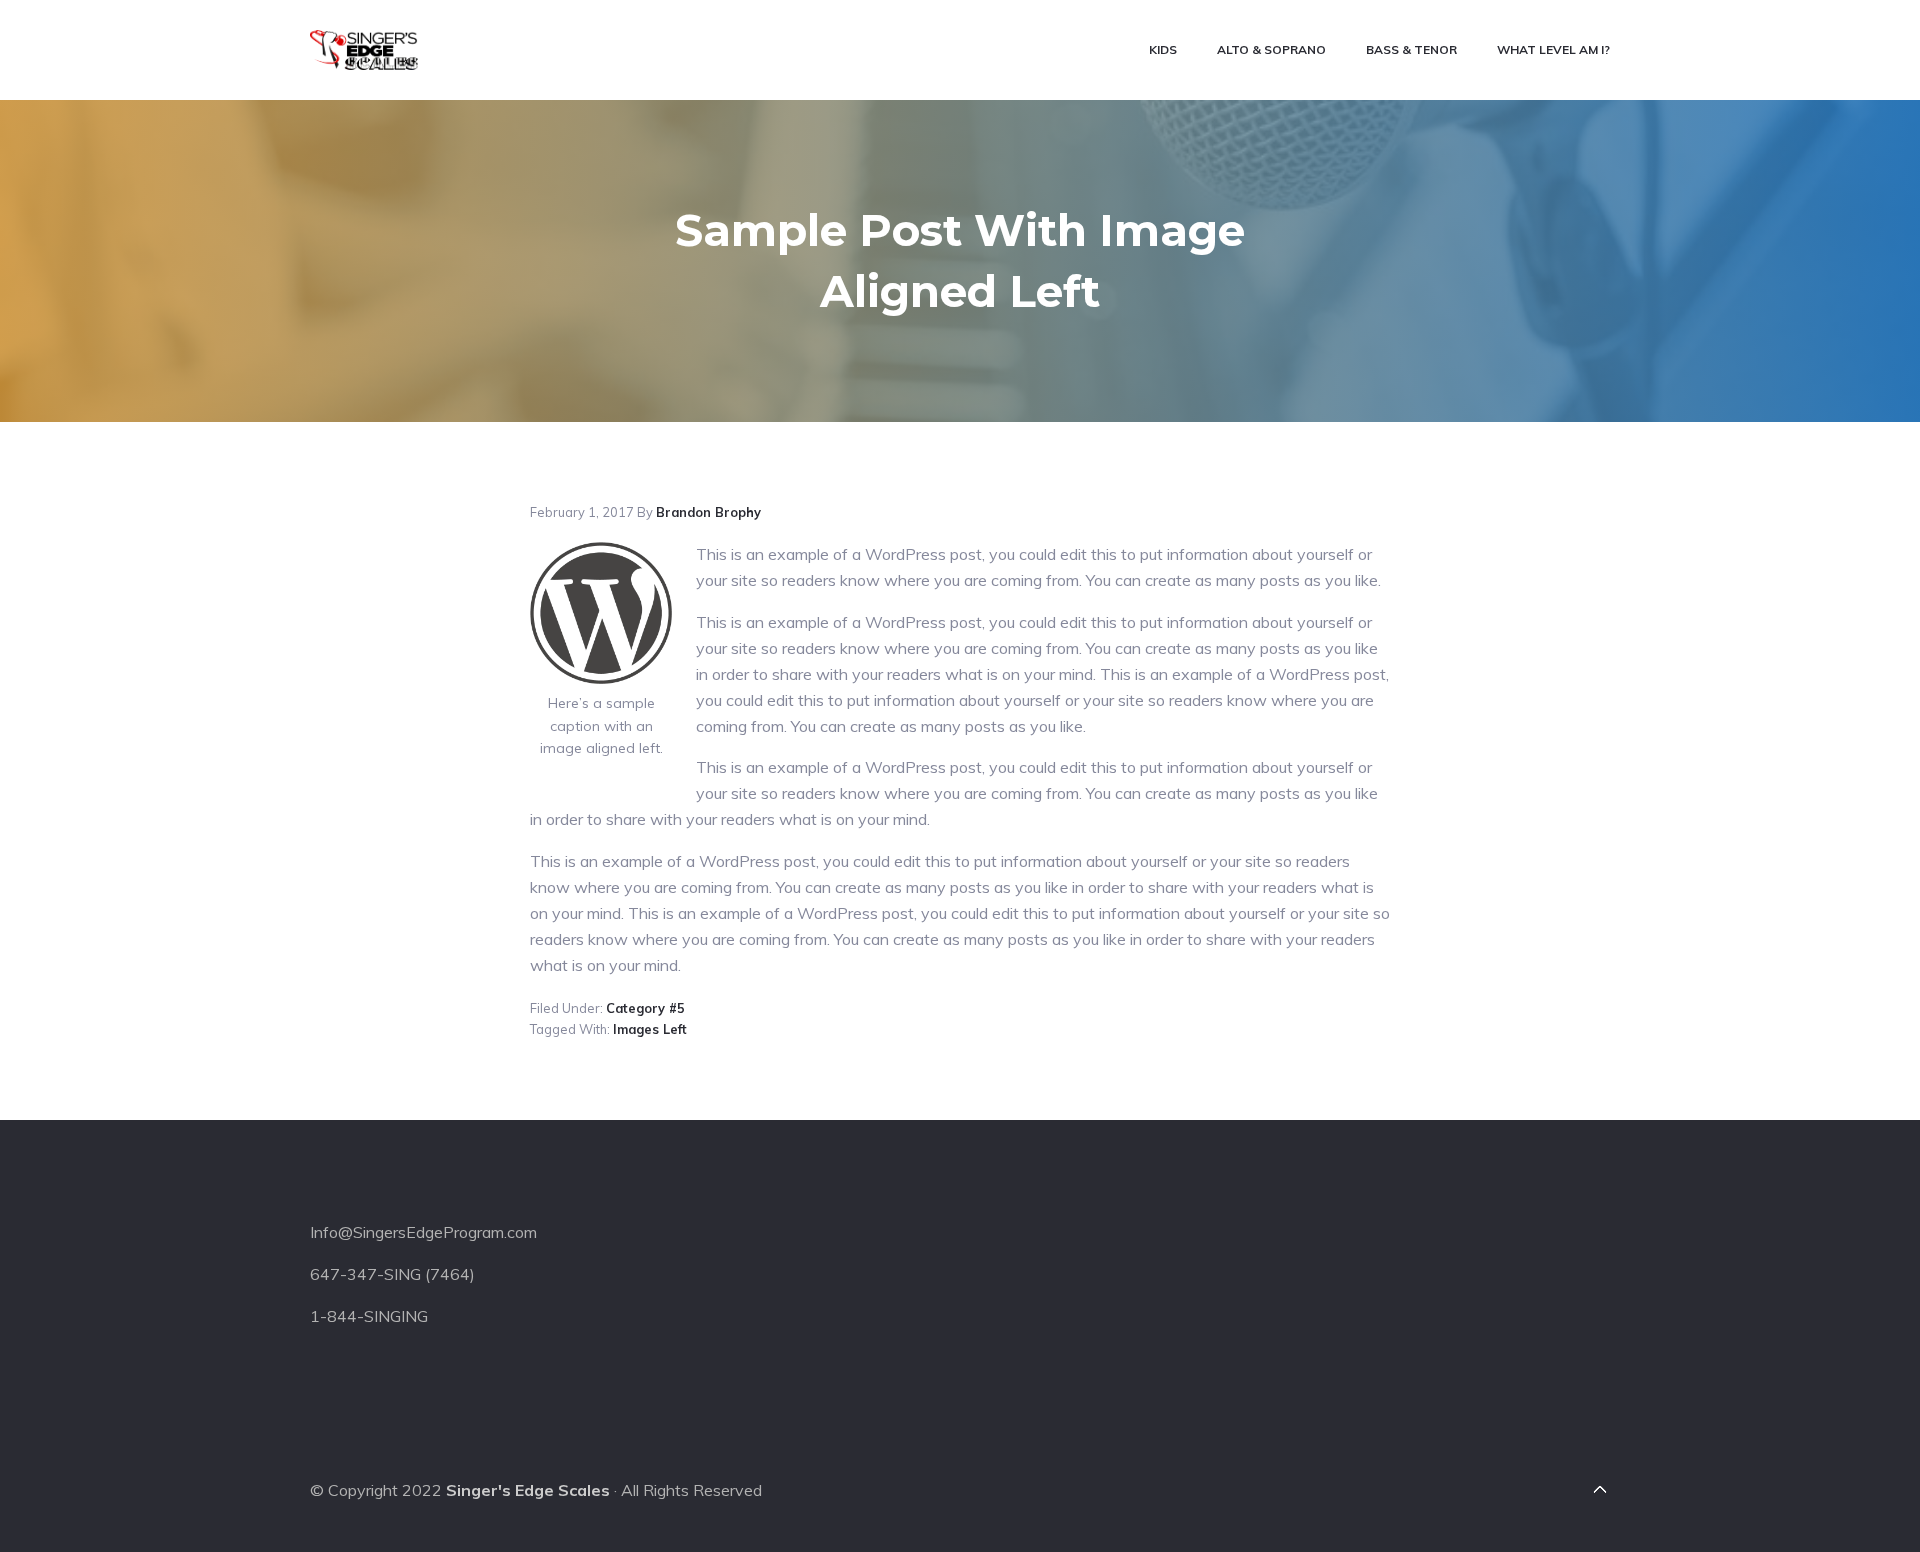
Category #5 (645, 1008)
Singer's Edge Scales (528, 1490)
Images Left (650, 1029)
